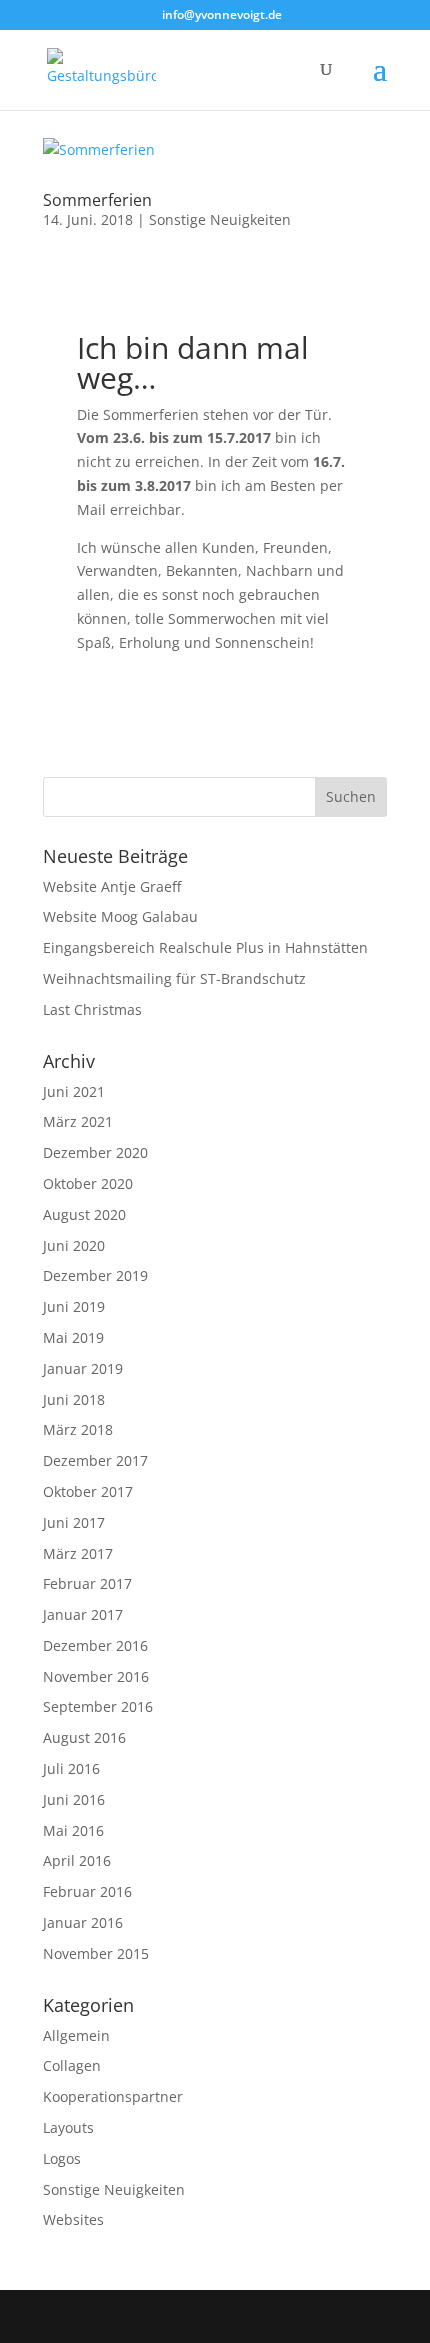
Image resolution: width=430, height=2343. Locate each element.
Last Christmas (92, 1009)
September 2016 (98, 1706)
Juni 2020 (74, 1245)
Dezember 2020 (95, 1152)
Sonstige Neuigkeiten (220, 219)
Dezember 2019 (95, 1275)
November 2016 (96, 1676)
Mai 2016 (73, 1830)
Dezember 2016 (95, 1645)
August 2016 (84, 1737)
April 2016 (77, 1860)
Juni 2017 (74, 1522)
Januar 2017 (83, 1614)
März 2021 (78, 1121)
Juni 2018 (74, 1399)
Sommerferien (97, 200)
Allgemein (76, 2035)
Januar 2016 (83, 1922)
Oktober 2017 (88, 1491)
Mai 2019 (73, 1337)
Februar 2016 (87, 1891)
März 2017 (78, 1553)
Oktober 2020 (88, 1183)
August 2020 (84, 1214)
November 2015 (96, 1953)
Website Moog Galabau (120, 916)
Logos (62, 2158)
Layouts (68, 2127)
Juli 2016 (71, 1768)
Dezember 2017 (95, 1460)
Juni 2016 (74, 1799)
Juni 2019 (74, 1306)
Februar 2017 (87, 1583)
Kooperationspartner (113, 2096)
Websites (73, 2219)
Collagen (72, 2065)
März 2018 (78, 1429)
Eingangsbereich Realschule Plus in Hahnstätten (205, 947)
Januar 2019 (83, 1368)
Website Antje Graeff (112, 886)
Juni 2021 (74, 1091)
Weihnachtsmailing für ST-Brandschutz (174, 978)
